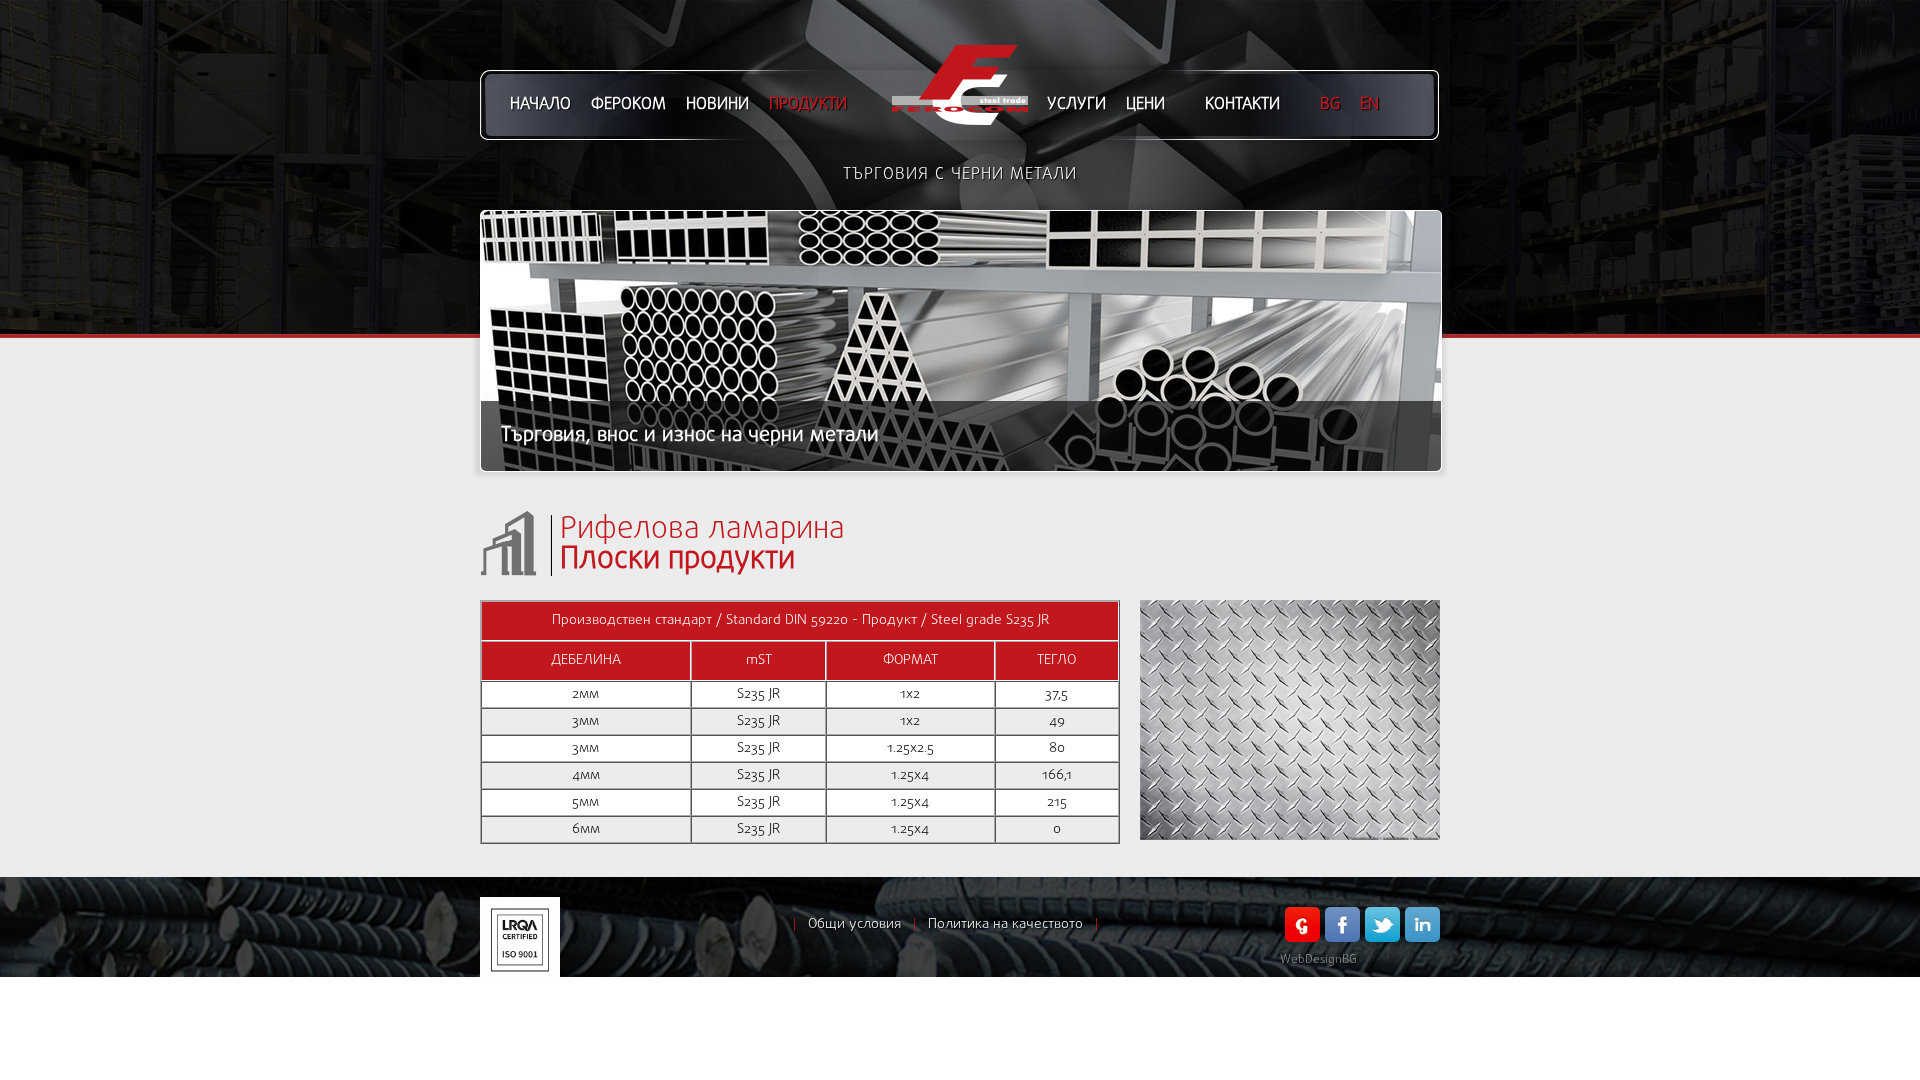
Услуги (1076, 105)
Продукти (808, 105)
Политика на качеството (1005, 924)
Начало (540, 105)
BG (1330, 105)
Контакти (1242, 105)
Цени (1145, 105)
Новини (717, 105)
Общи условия (854, 924)
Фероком (628, 105)
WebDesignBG (1318, 960)
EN (1369, 105)
